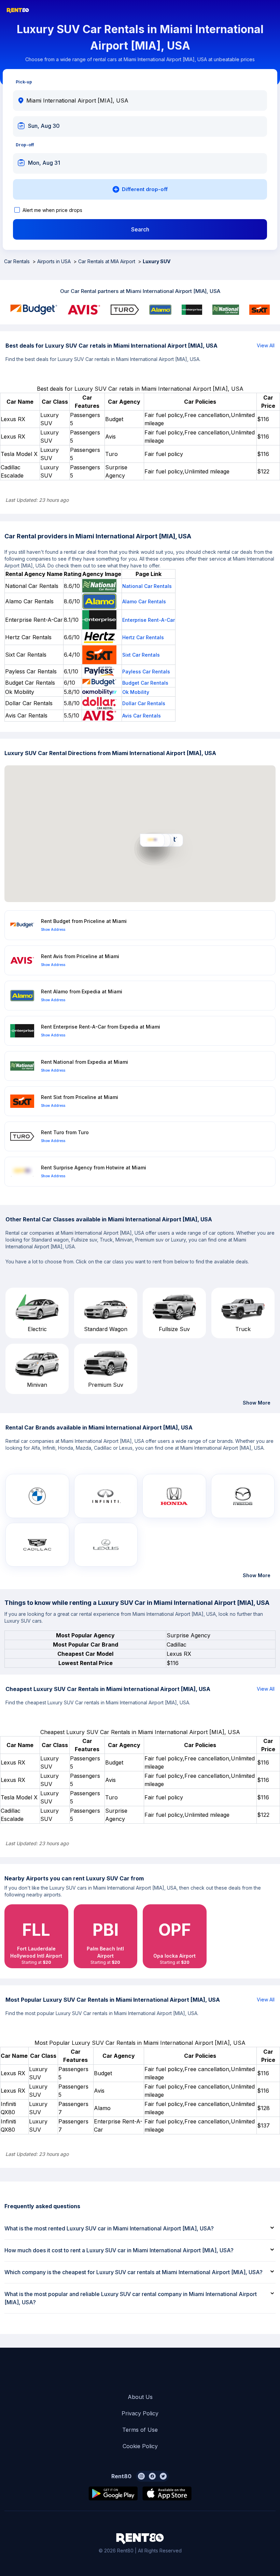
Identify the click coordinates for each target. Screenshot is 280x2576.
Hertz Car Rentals (143, 637)
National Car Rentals (147, 586)
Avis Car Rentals (142, 716)
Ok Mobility (136, 692)
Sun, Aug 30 (44, 126)
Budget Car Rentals (145, 683)
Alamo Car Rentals (144, 601)
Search (140, 229)
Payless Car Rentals (146, 672)
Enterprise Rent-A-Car (149, 620)
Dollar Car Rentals (144, 703)
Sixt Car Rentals (141, 655)
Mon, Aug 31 (44, 163)
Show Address (53, 929)
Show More (257, 1403)
